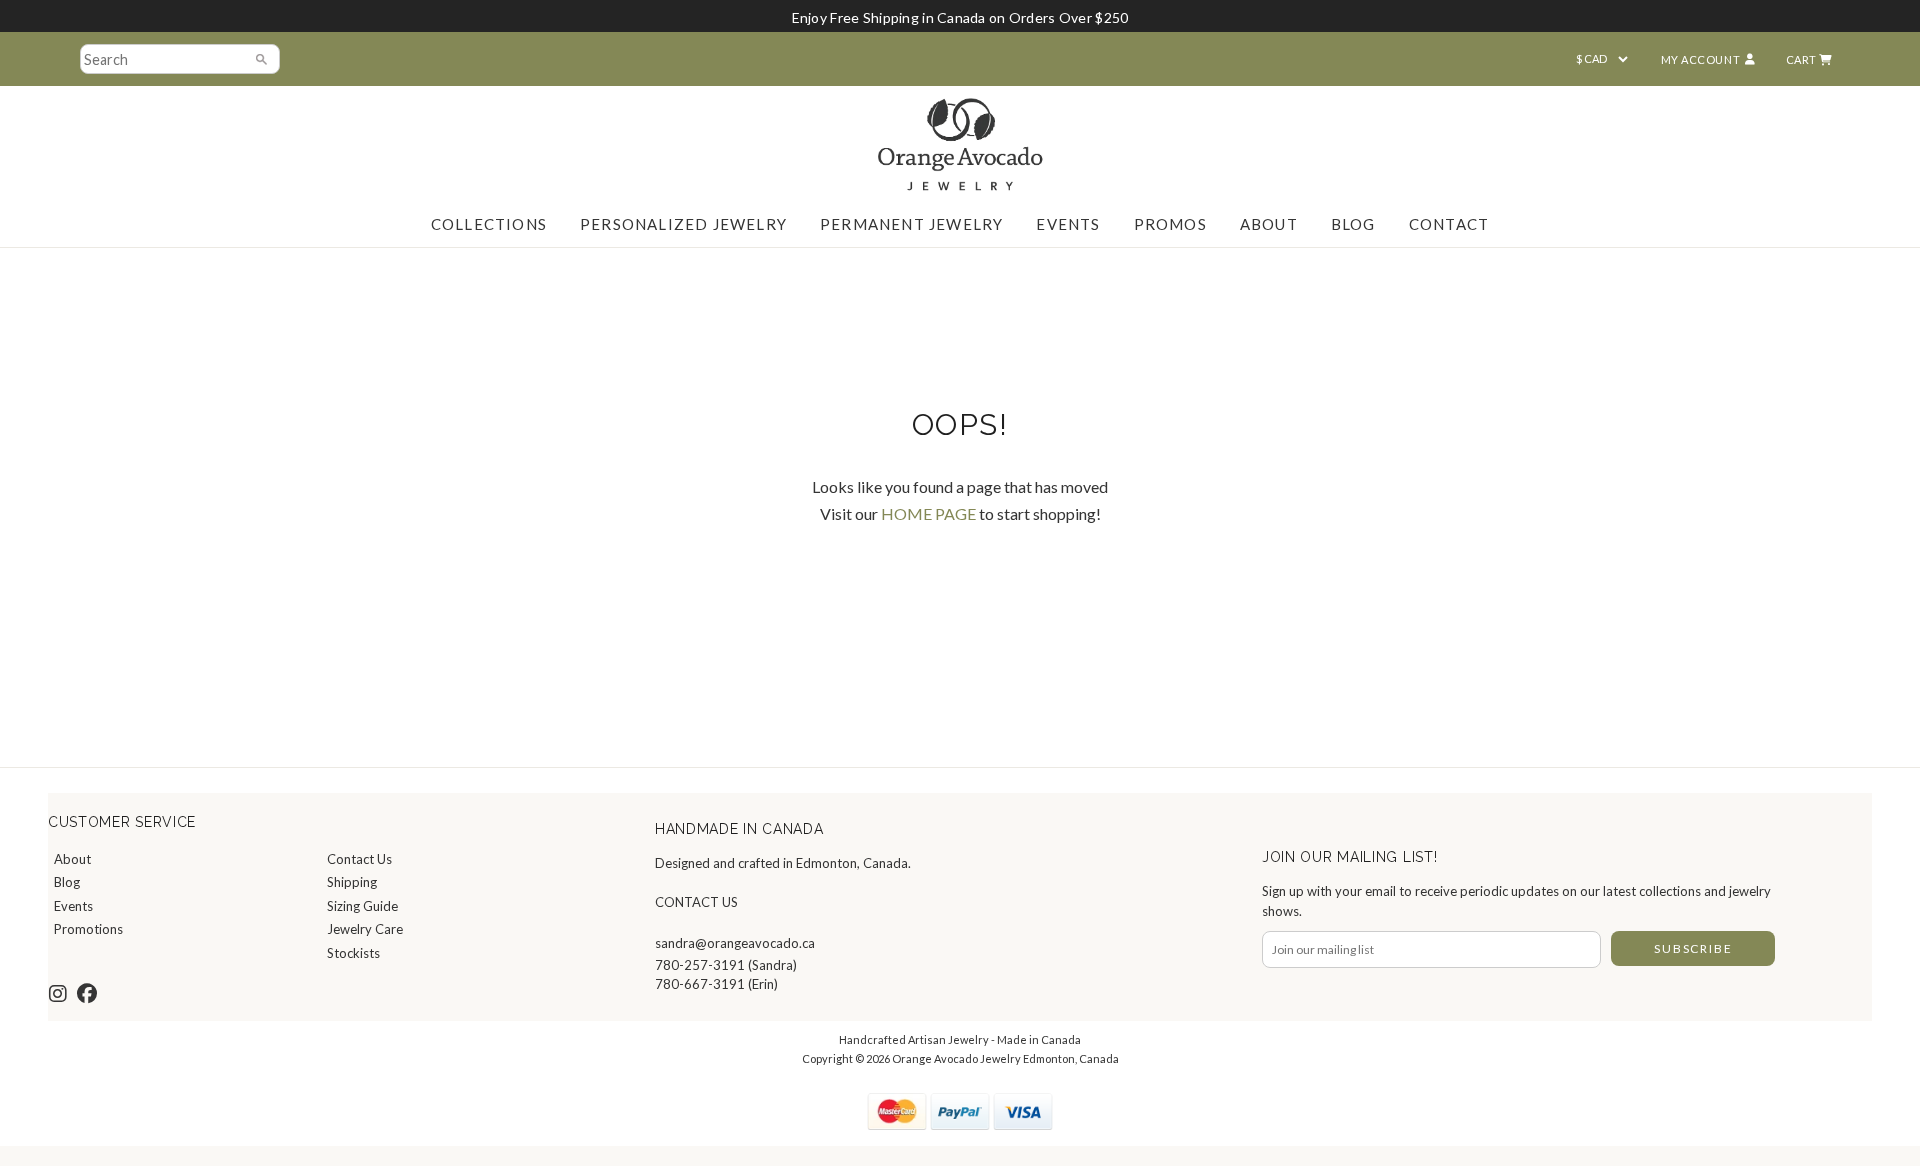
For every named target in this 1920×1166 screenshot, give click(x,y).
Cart (1803, 59)
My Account (1701, 59)
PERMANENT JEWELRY (911, 224)
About (1269, 224)
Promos (1170, 224)
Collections (489, 224)
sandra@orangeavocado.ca (735, 943)
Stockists (353, 953)
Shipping (352, 882)
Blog (1353, 224)
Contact (1449, 224)
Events (1068, 224)
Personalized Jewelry (683, 224)
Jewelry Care (365, 929)
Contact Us (359, 859)
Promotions (88, 929)
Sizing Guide (362, 906)
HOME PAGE (928, 513)
